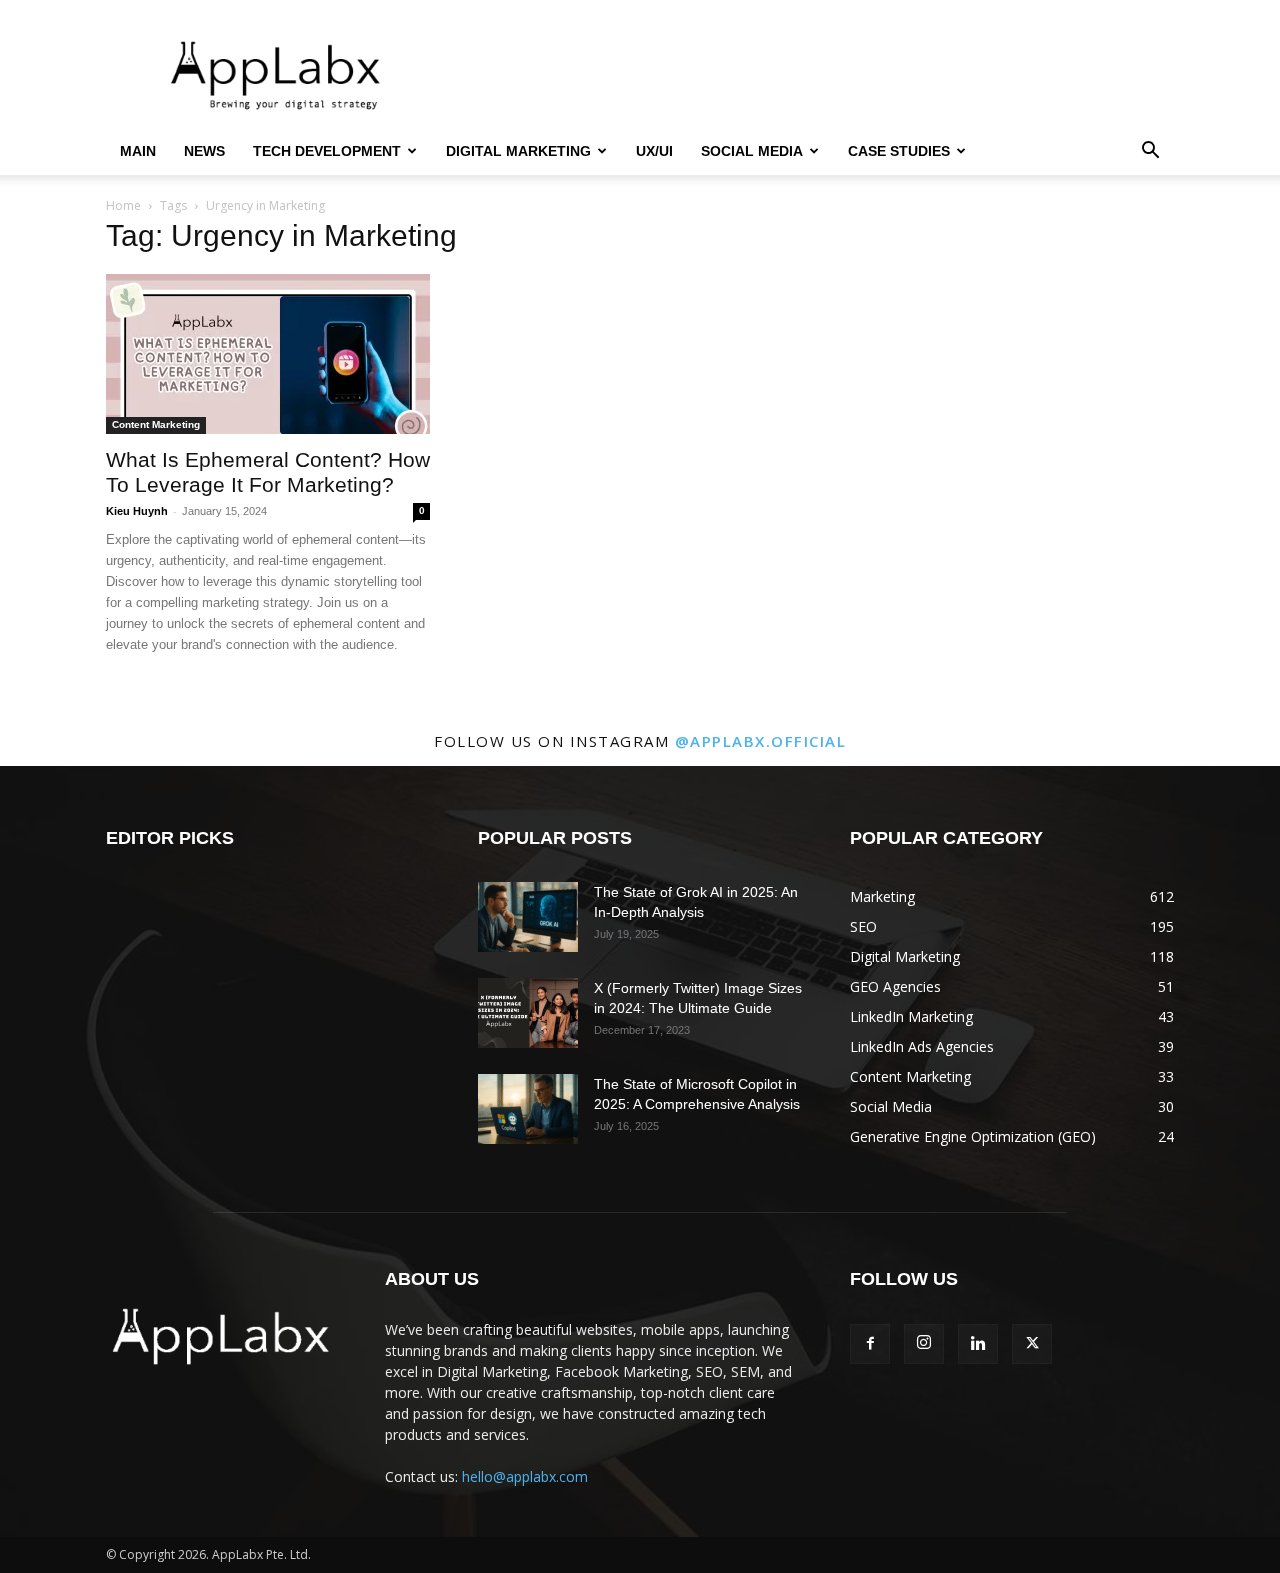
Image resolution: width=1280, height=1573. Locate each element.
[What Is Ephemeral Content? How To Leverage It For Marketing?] (268, 354)
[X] (1032, 1344)
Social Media (752, 151)
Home (123, 205)
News (204, 151)
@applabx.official (761, 741)
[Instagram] (924, 1344)
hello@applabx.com (525, 1476)
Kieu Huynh (137, 511)
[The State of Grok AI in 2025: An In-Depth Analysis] (528, 917)
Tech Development (327, 151)
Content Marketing (156, 424)
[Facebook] (870, 1344)
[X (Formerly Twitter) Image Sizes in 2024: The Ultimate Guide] (528, 1013)
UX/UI (654, 151)
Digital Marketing (518, 151)
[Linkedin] (978, 1344)
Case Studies (899, 151)
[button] (1150, 152)
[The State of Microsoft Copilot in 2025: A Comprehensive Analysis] (528, 1109)
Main (138, 151)
